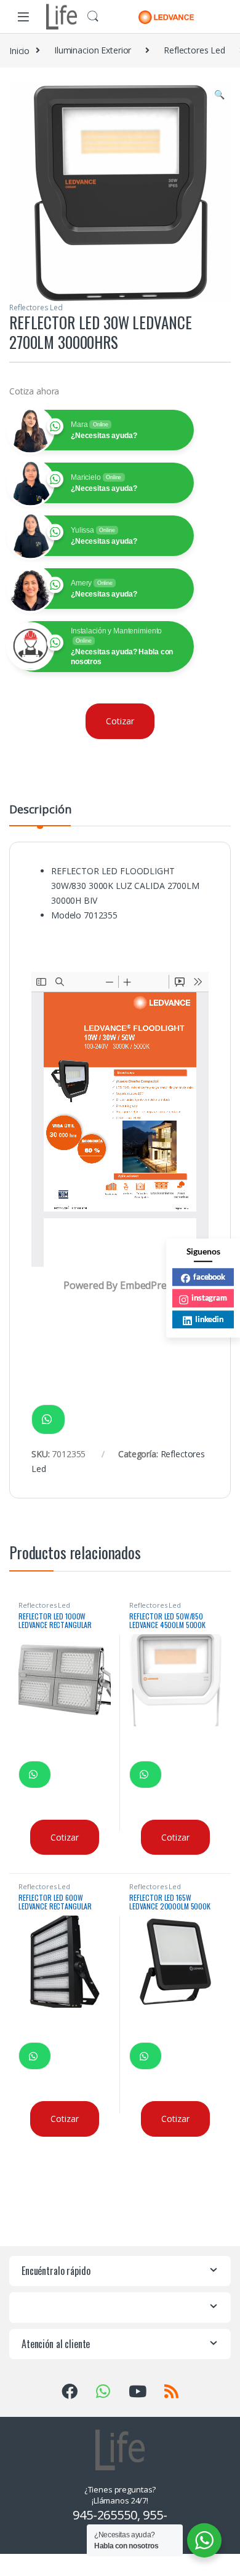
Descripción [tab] (40, 810)
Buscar (93, 17)
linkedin (209, 1319)
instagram (209, 1298)
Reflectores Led (194, 50)
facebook (209, 1277)
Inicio (19, 50)
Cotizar (120, 721)
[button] (219, 95)
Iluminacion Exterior (93, 50)
